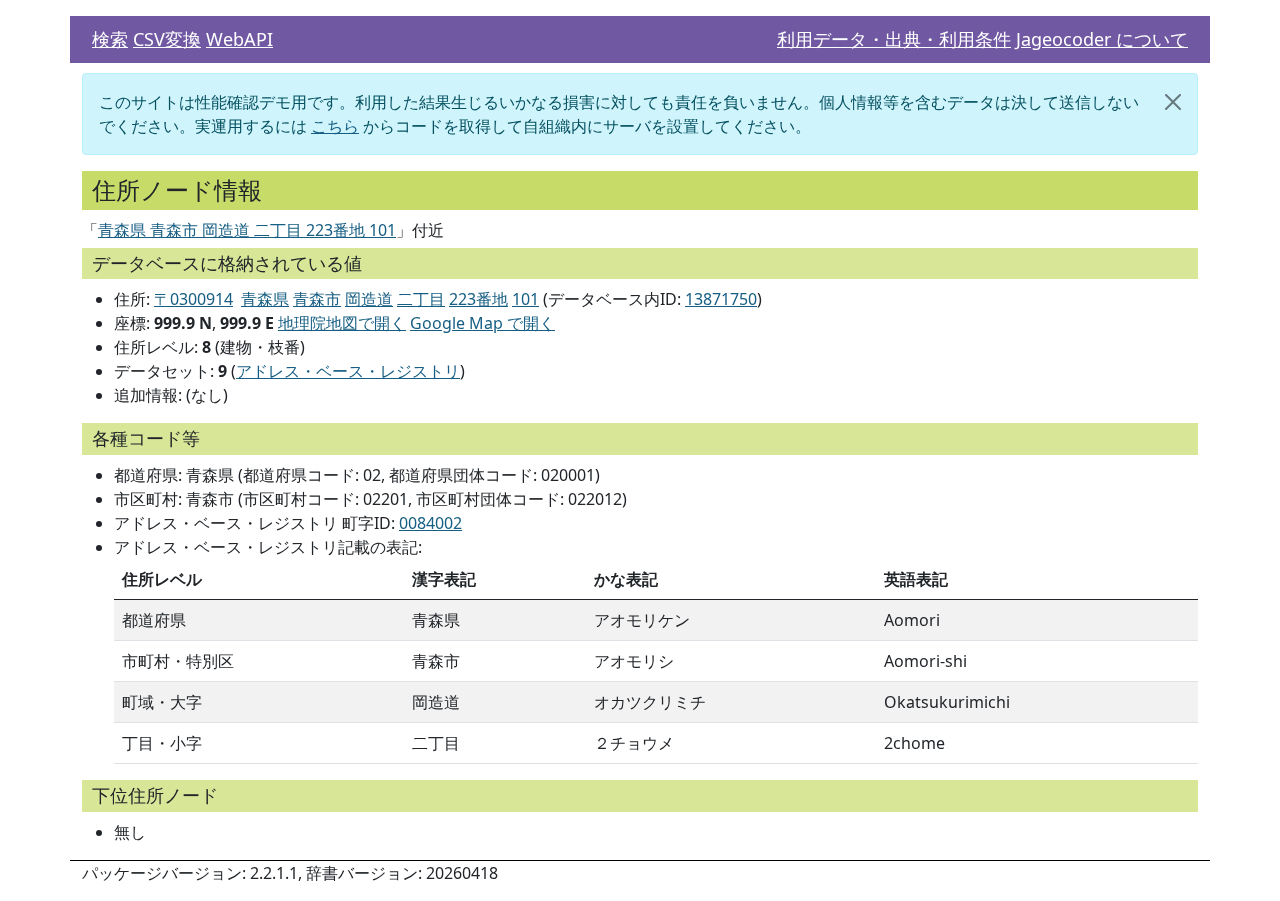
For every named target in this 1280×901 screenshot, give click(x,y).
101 (525, 299)
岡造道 (369, 299)
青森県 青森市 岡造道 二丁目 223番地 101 (247, 230)
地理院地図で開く (342, 323)
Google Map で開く (482, 323)
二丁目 (421, 299)
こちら (335, 126)
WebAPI (239, 39)
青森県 (265, 299)
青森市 (317, 299)
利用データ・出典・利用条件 (894, 39)
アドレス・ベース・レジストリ (348, 371)
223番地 (478, 299)
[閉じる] (1173, 102)
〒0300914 (193, 299)
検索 (110, 39)
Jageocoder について (1102, 39)
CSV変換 (167, 39)
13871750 (721, 299)
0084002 (430, 523)
